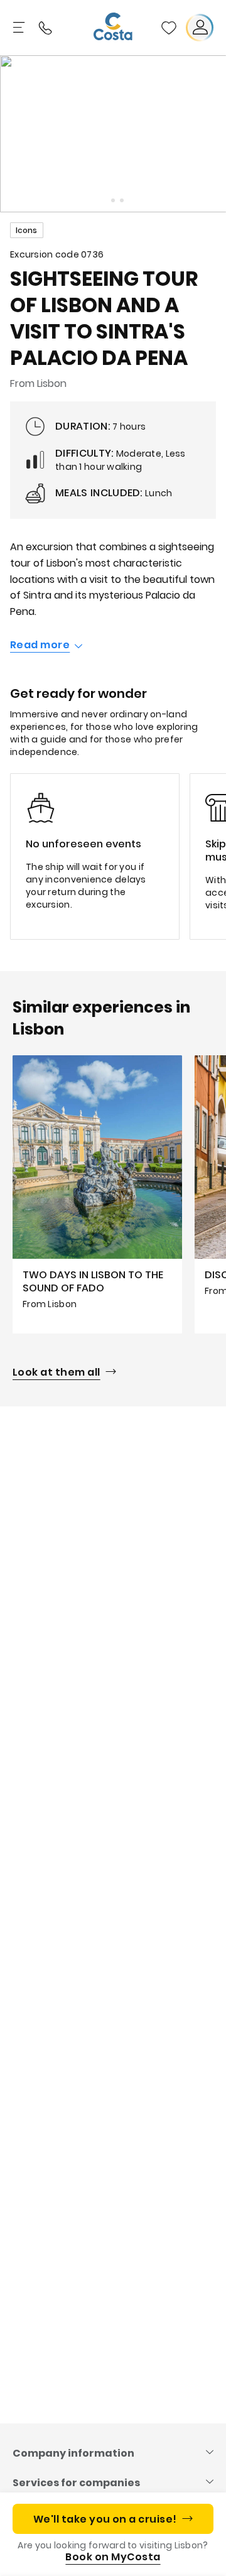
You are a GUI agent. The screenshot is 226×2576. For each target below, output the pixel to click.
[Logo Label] (113, 28)
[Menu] (20, 28)
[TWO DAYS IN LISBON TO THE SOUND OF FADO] (97, 1194)
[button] (169, 28)
